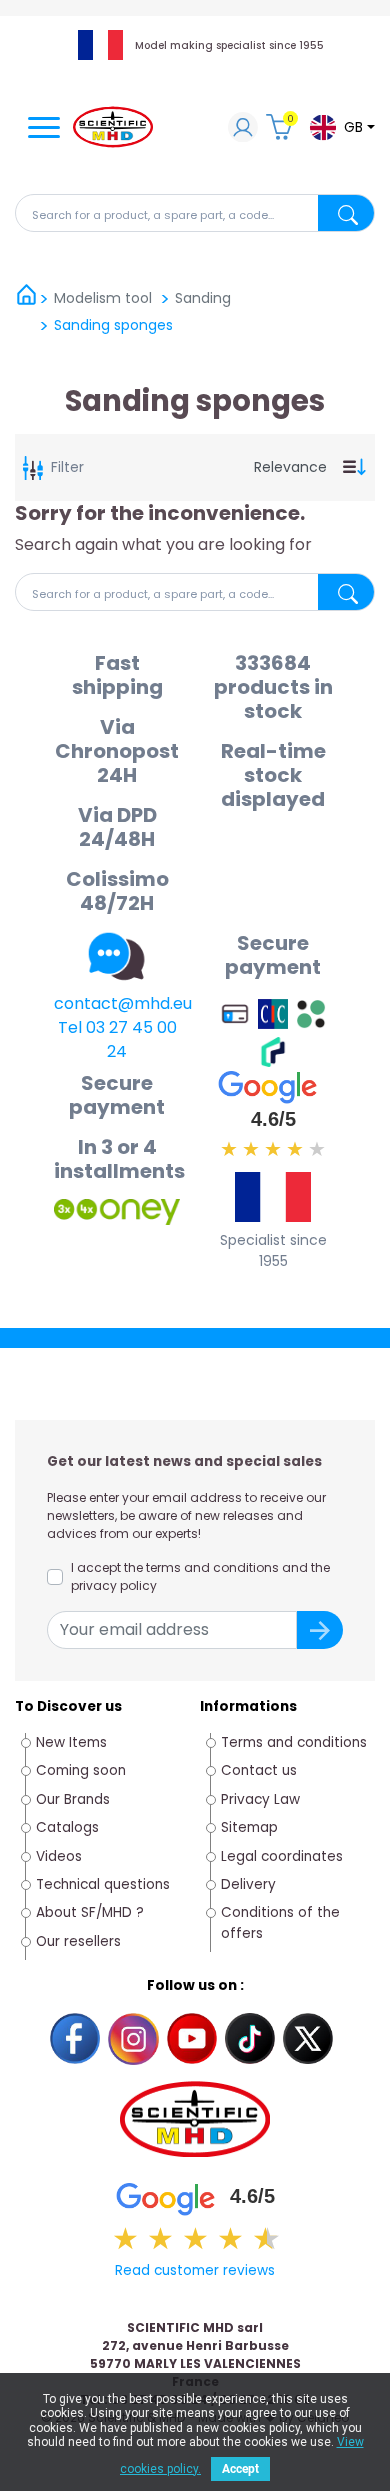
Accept (240, 2469)
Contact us (259, 1770)
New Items (71, 1742)
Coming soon (81, 1770)
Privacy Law (260, 1799)
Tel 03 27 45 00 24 (117, 1039)
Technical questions (103, 1884)
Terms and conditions (294, 1742)
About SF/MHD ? (90, 1912)
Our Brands (73, 1799)
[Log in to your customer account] (243, 129)
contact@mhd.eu (123, 1003)
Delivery (248, 1884)
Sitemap (249, 1827)
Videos (59, 1856)
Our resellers (78, 1941)
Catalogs (67, 1827)
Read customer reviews (195, 2270)
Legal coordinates (282, 1856)
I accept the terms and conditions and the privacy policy (200, 1576)
